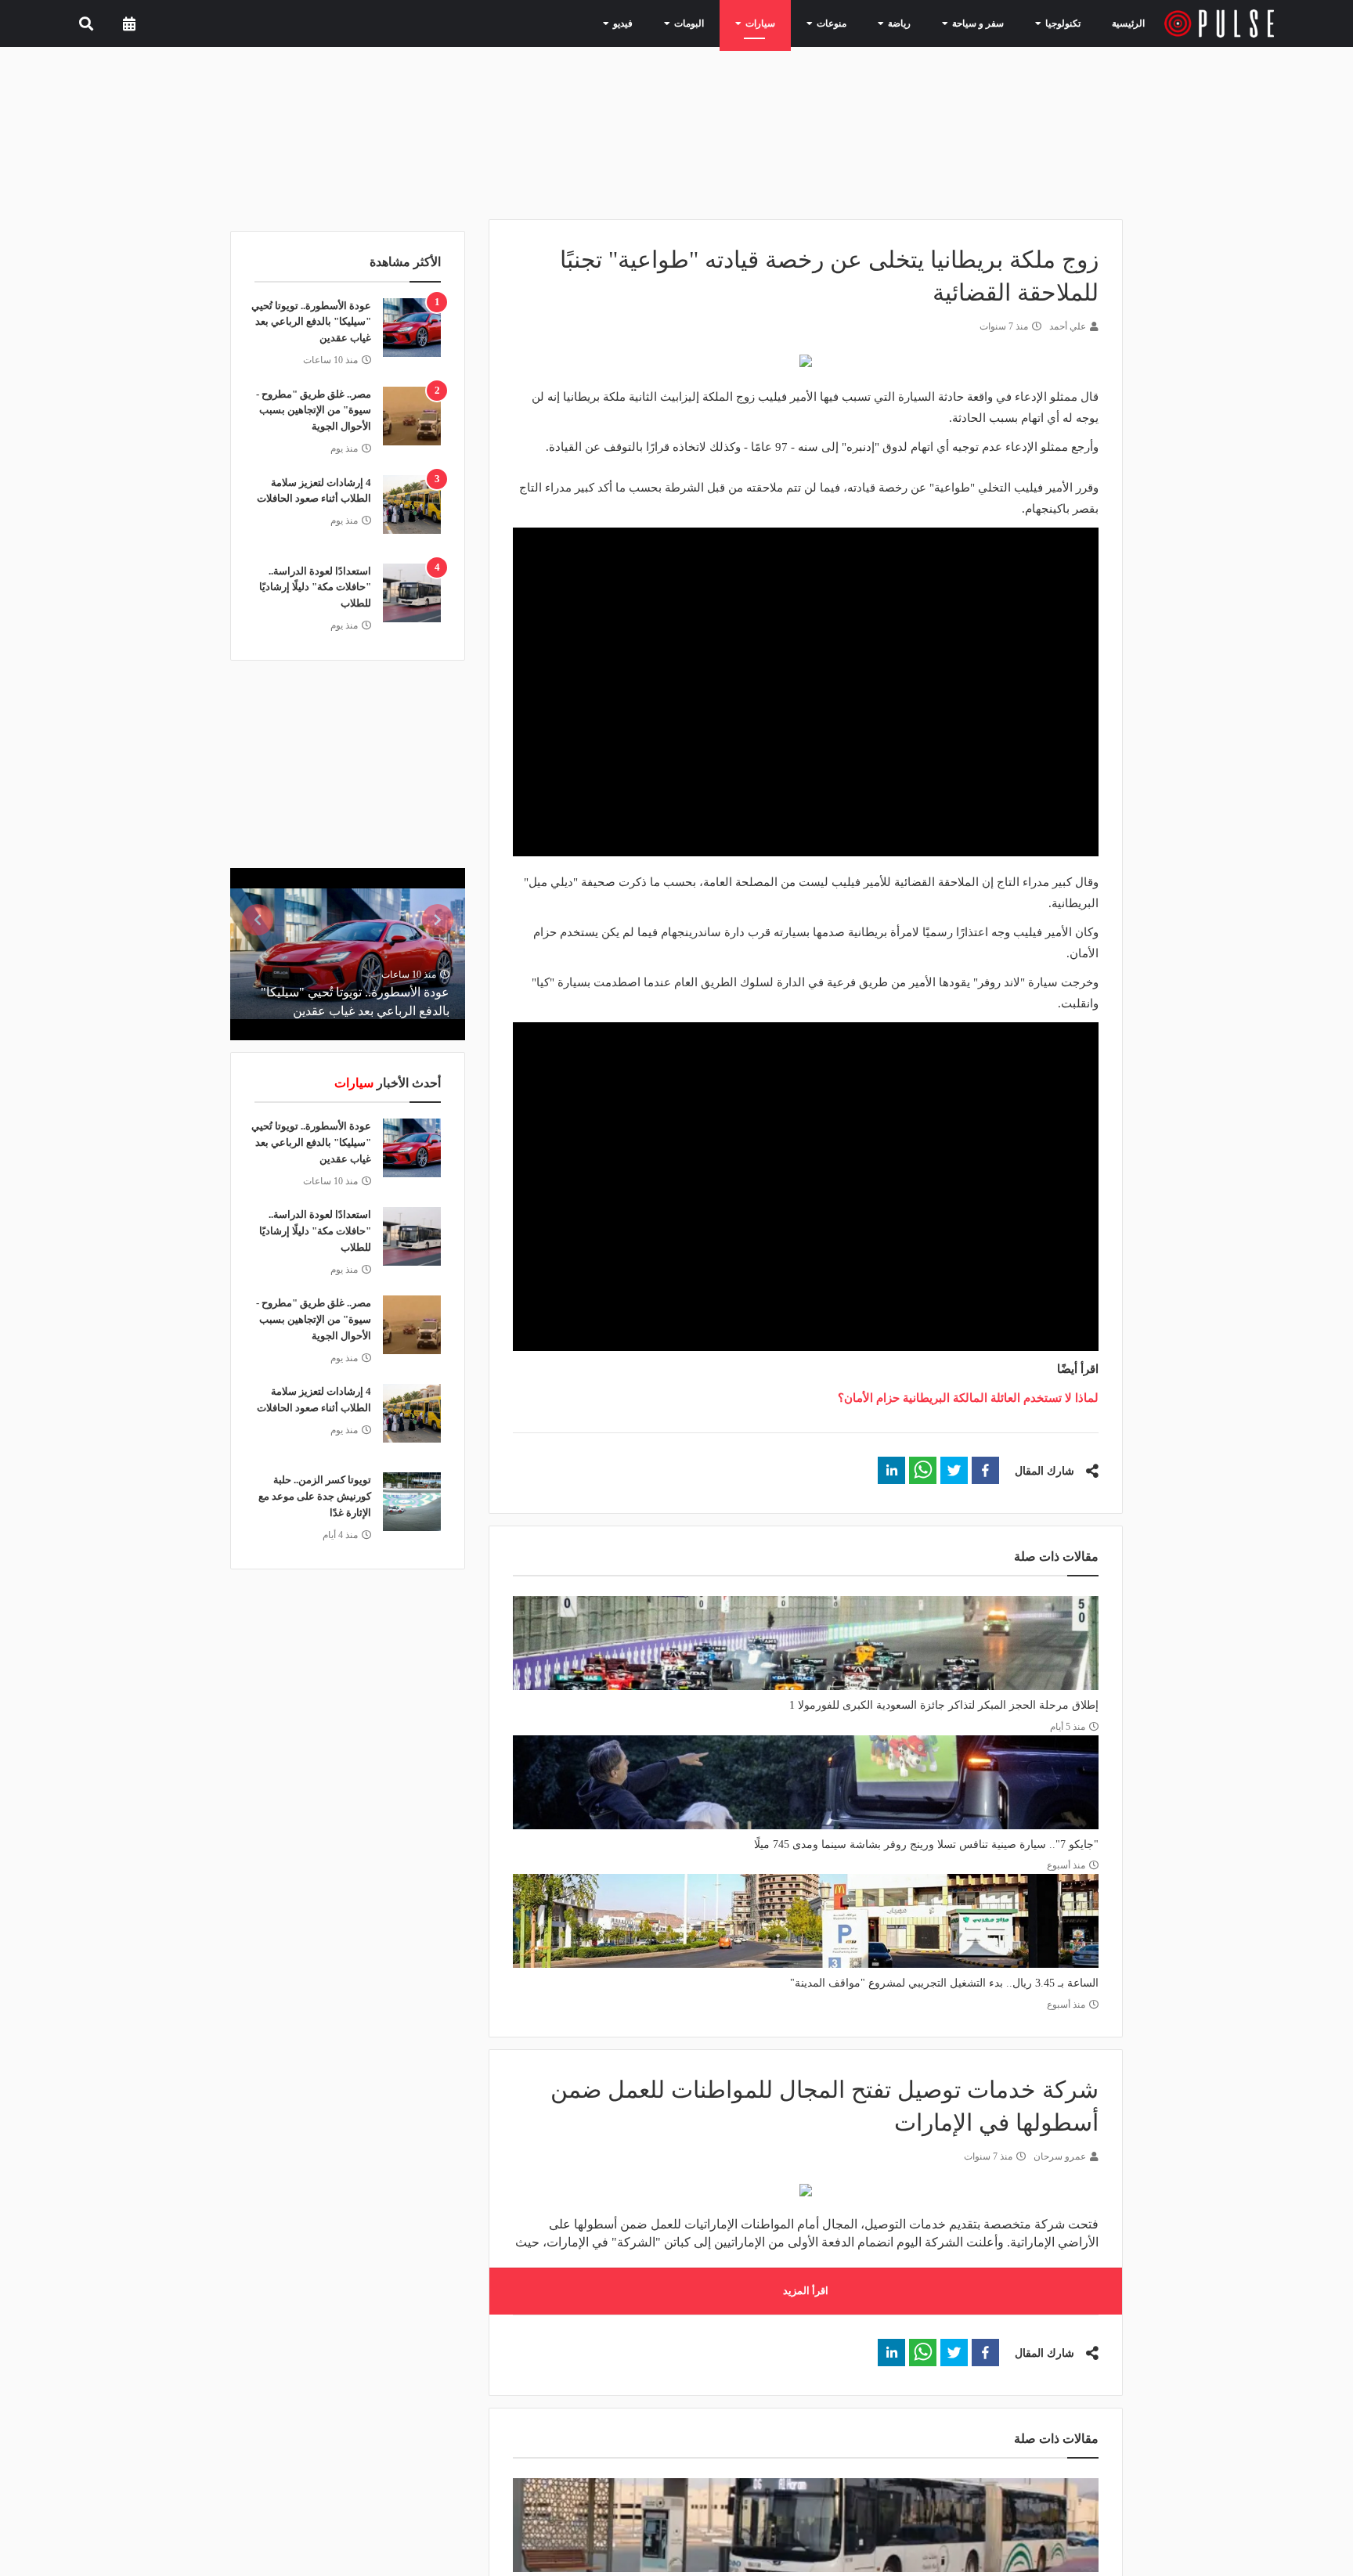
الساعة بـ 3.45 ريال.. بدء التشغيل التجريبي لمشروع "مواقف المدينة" (944, 1983)
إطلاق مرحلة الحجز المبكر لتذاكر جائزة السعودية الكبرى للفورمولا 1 (944, 1705)
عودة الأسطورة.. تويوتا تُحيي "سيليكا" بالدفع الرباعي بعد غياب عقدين (311, 322)
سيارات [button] (787, 23)
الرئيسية (1131, 23)
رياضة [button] (913, 23)
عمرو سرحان (1060, 2156)
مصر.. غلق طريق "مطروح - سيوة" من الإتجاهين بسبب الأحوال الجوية (314, 411)
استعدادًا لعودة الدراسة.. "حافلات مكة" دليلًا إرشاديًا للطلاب (315, 587)
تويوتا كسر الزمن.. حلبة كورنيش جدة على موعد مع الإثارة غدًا (315, 1496)
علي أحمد (1068, 326)
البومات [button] (723, 23)
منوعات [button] (851, 23)
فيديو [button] (662, 23)
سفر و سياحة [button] (983, 23)
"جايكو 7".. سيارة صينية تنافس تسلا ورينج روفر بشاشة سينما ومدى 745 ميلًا (926, 1845)
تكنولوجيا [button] (1059, 23)
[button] (985, 1470)
